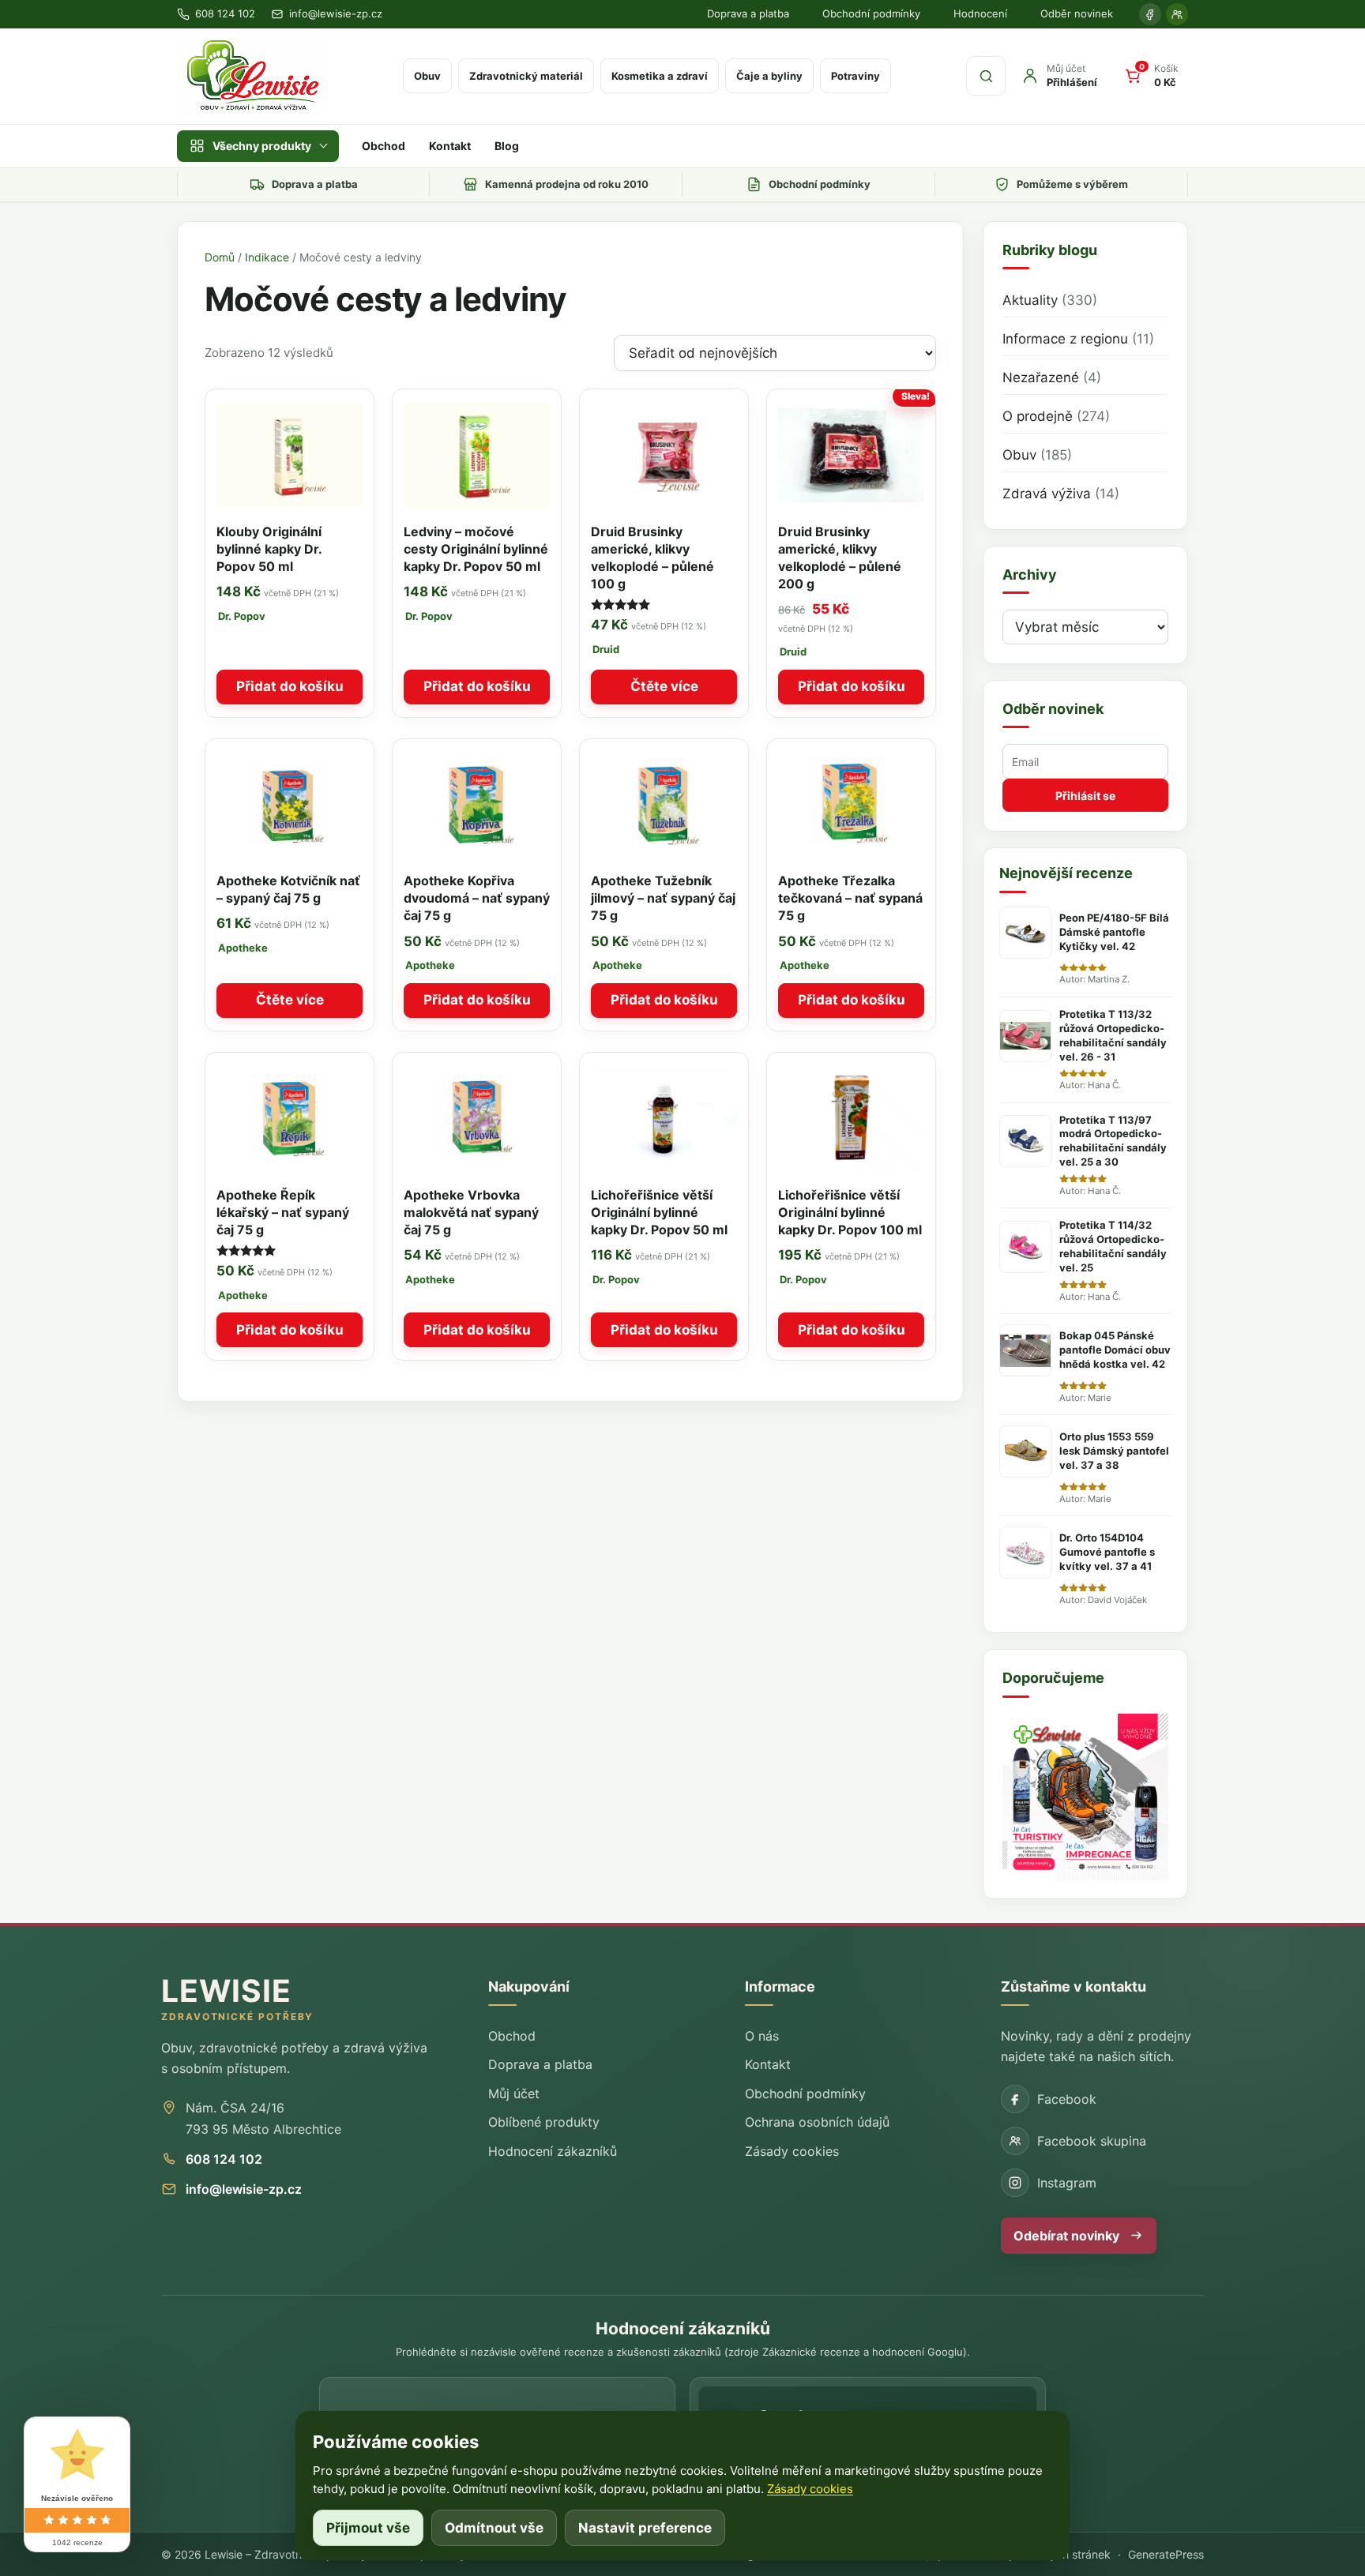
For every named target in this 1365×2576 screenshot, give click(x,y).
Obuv (427, 76)
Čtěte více (664, 686)
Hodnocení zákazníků (553, 2151)
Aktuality (1030, 300)
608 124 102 (224, 2159)
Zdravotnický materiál (526, 76)
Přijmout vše (368, 2528)
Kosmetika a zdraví (660, 76)
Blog (507, 146)
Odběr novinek (1077, 13)
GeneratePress (1166, 2554)
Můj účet (514, 2093)
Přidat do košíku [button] (290, 686)
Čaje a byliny (769, 76)
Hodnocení (980, 13)
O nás (762, 2036)
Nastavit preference (645, 2528)
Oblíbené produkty (544, 2122)
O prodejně (1038, 416)
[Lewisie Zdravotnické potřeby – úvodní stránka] (252, 76)
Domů (220, 257)
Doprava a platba (748, 13)
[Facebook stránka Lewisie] (1150, 14)
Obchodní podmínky (871, 13)
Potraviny (855, 76)
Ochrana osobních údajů (817, 2122)
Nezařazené (1041, 377)
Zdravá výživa (1047, 494)
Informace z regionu (1065, 339)
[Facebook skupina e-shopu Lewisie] (1177, 14)
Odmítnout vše (494, 2528)
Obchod (384, 146)
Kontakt (450, 146)
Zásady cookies (792, 2151)
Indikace (267, 257)
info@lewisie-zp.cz (244, 2189)
